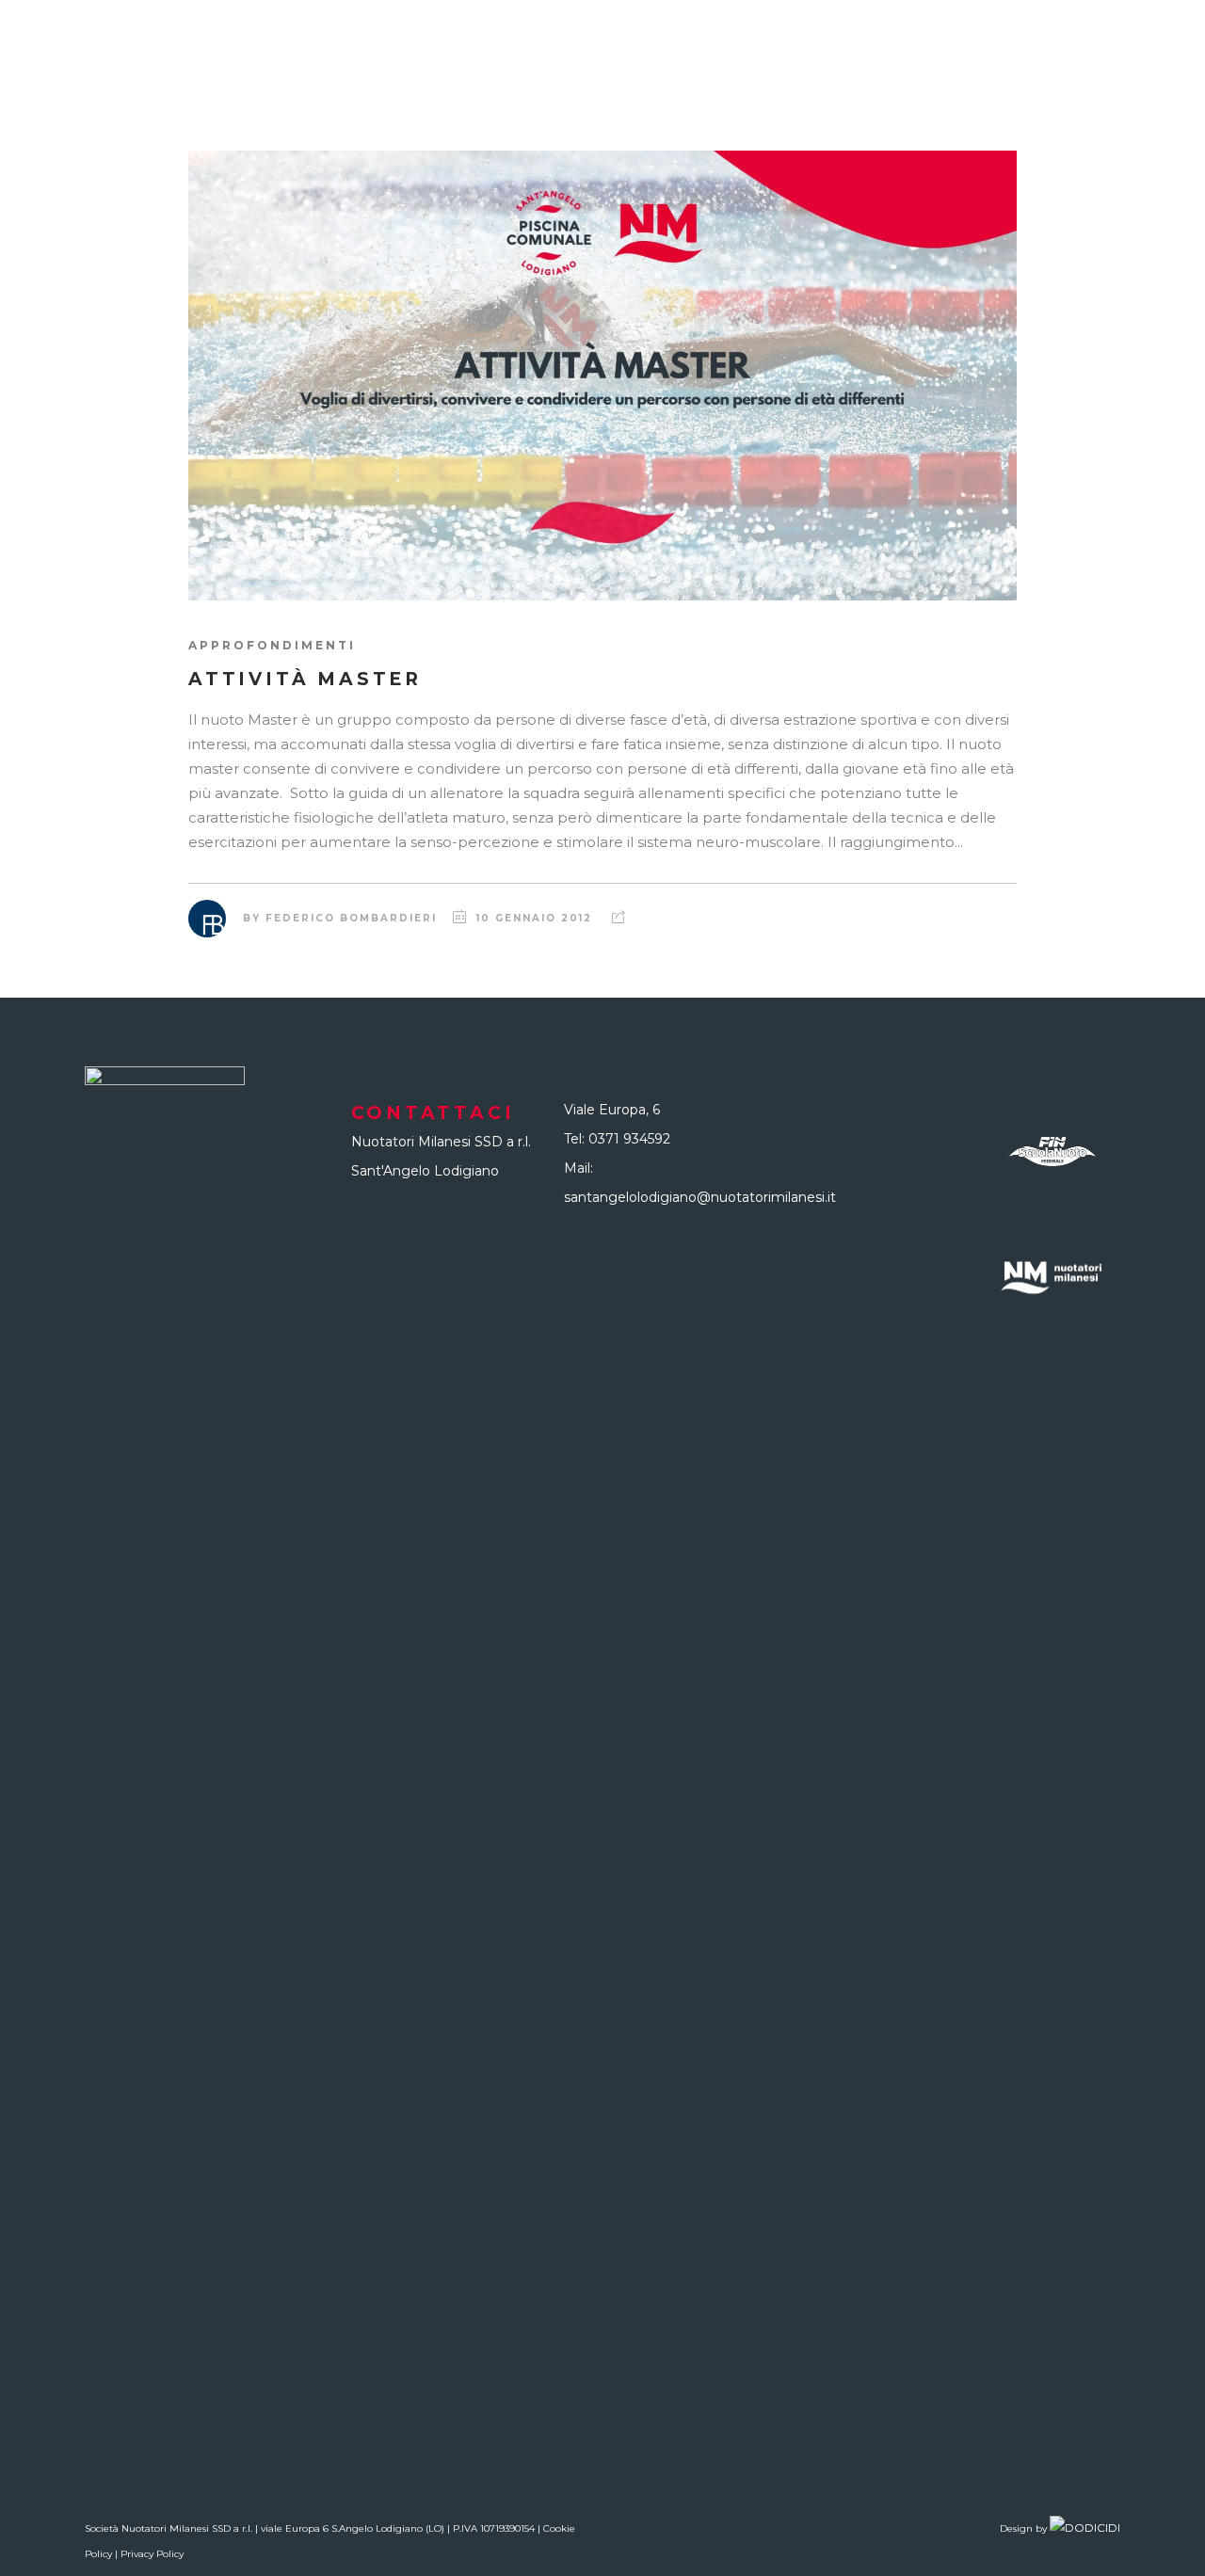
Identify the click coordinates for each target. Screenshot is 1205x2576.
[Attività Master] (602, 376)
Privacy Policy (152, 2554)
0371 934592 (629, 1139)
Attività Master (305, 679)
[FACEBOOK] (1167, 75)
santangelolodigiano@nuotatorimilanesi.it (700, 1197)
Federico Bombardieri (351, 918)
